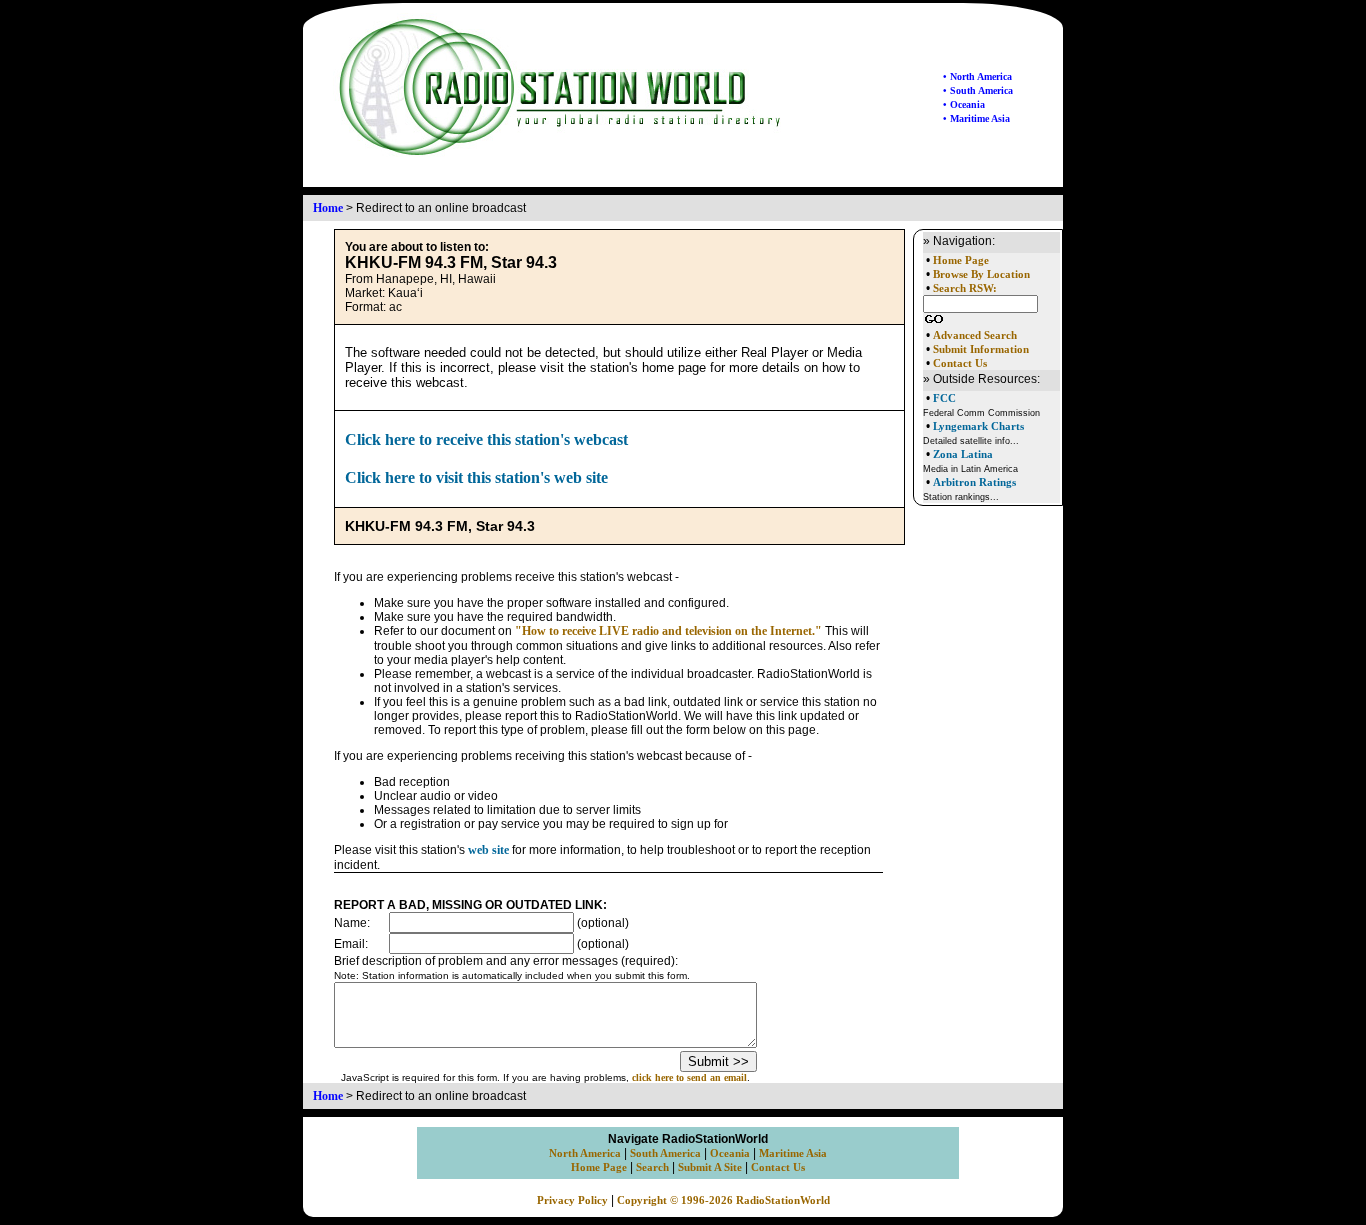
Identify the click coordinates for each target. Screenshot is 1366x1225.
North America (585, 1153)
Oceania (730, 1153)
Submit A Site (710, 1167)
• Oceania (964, 104)
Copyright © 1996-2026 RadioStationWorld (723, 1200)
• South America (978, 90)
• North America (977, 76)
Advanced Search (975, 335)
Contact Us (960, 363)
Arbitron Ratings (974, 482)
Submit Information (981, 349)
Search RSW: (965, 288)
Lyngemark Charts (978, 426)
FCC (944, 398)
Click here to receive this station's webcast (486, 439)
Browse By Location (981, 274)
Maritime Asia (793, 1153)
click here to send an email (689, 1077)
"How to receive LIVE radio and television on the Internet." (668, 631)
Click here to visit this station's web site (476, 477)
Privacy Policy (572, 1200)
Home (328, 208)
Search (652, 1167)
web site (488, 850)
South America (665, 1153)
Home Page (961, 260)
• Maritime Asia (976, 118)
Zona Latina (963, 454)
